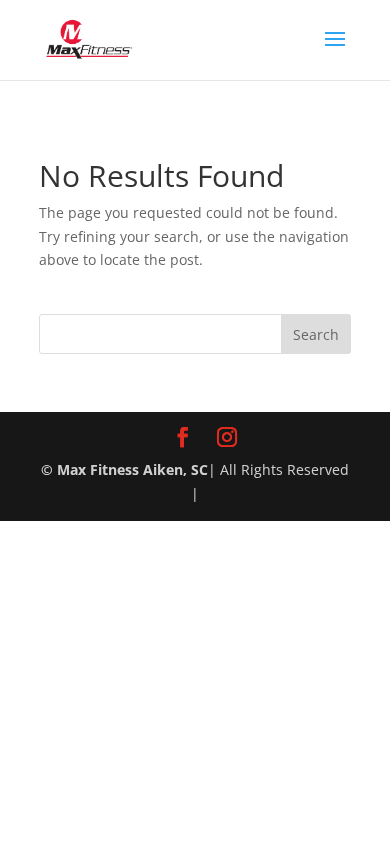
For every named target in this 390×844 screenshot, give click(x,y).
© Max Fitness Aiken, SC (124, 469)
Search (316, 334)
